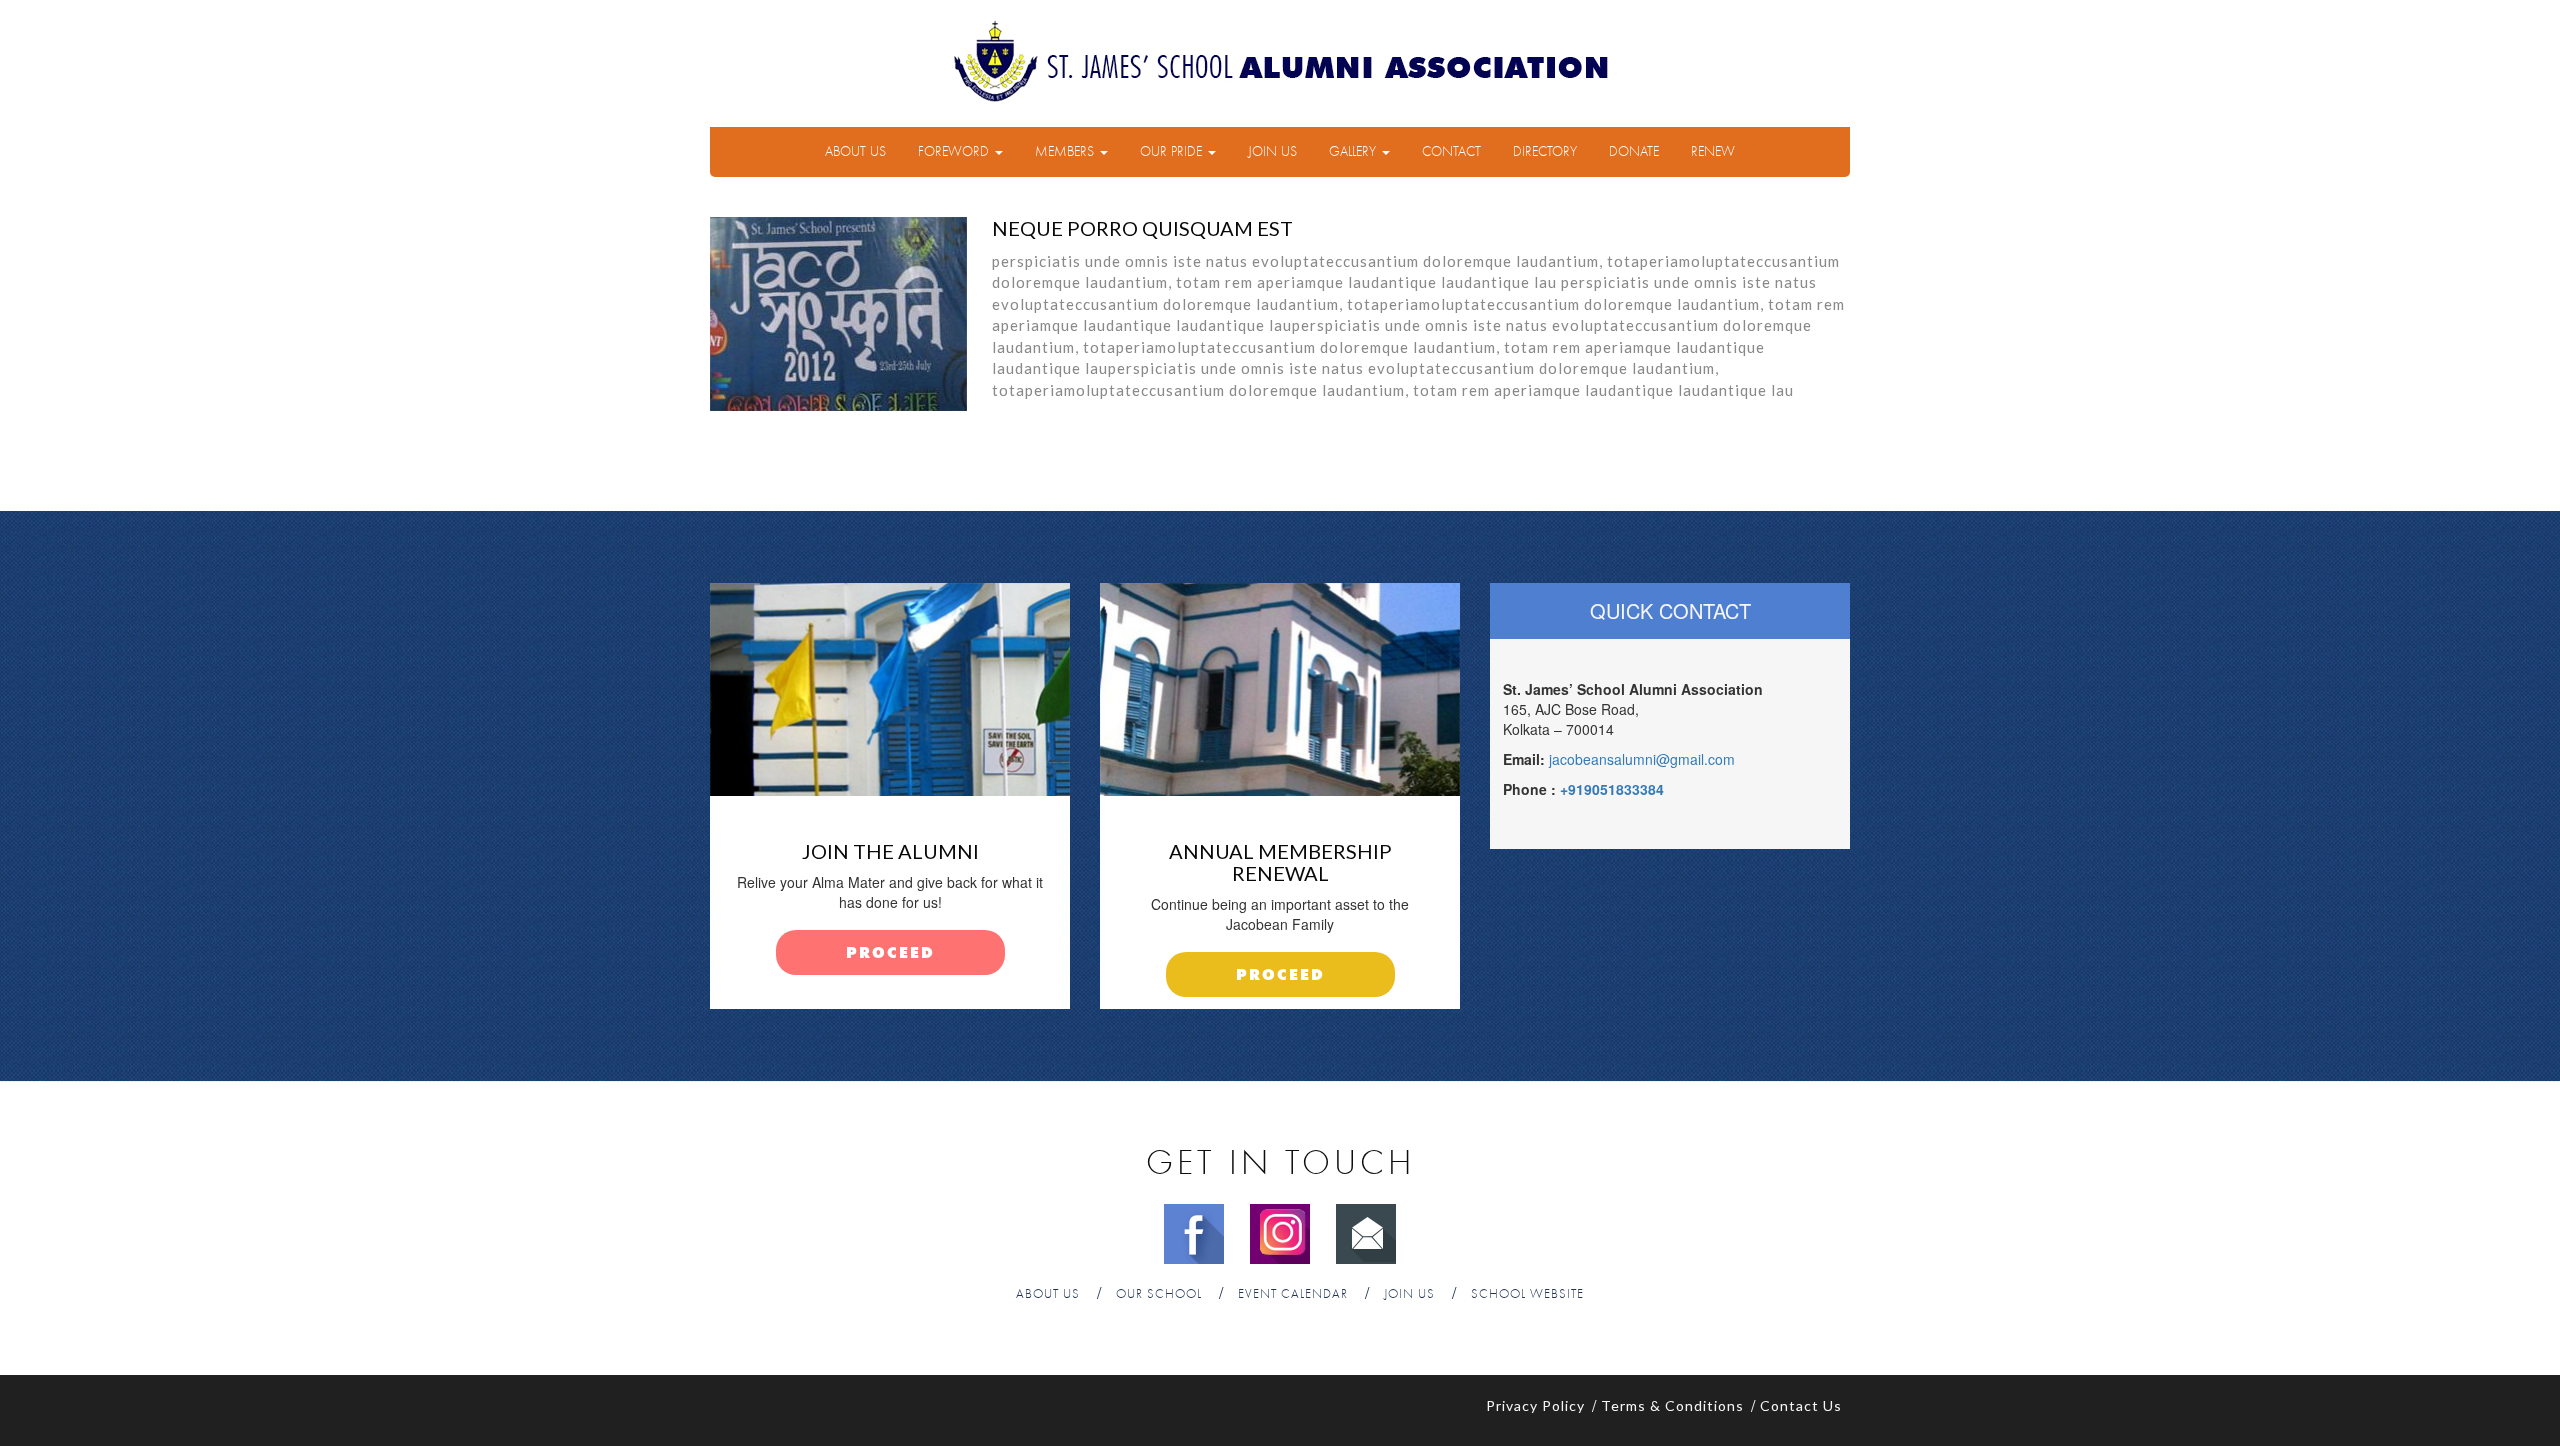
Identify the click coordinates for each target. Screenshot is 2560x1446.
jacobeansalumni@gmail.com (1642, 759)
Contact (1451, 152)
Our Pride (1173, 152)
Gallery (1354, 152)
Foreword (955, 152)
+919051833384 (1612, 789)
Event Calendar (1293, 1294)
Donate (1634, 152)
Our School (1159, 1294)
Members (1066, 152)
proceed (890, 953)
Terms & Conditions (1672, 1405)
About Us (855, 152)
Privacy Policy (1535, 1405)
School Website (1527, 1294)
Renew (1713, 152)
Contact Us (1801, 1405)
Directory (1545, 152)
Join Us (1272, 152)
